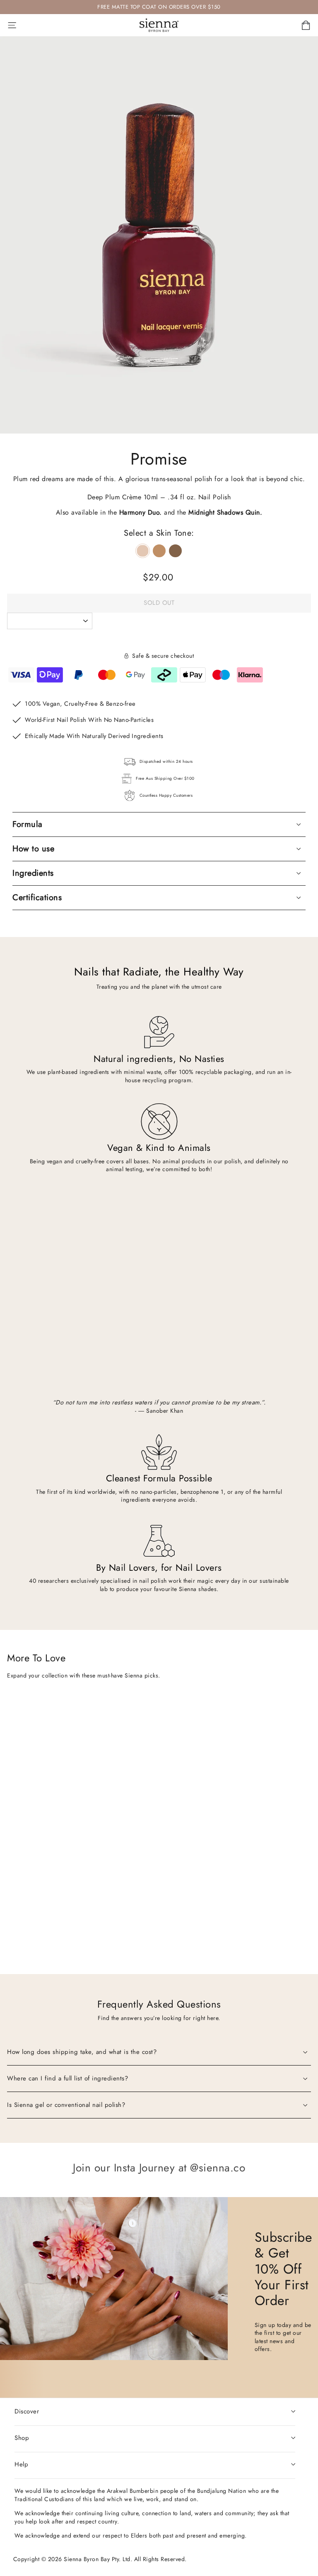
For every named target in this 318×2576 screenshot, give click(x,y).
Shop (22, 2438)
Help (21, 2464)
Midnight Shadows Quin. (225, 512)
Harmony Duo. (141, 512)
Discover (27, 2411)
